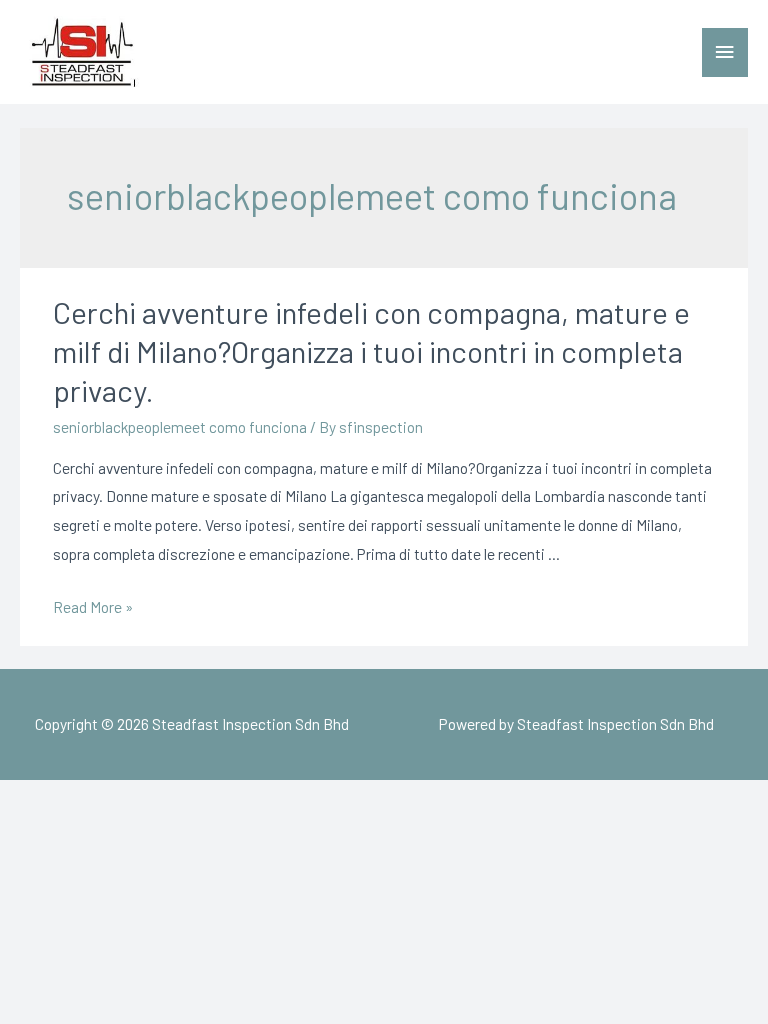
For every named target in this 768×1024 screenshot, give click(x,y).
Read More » (93, 606)
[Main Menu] (725, 52)
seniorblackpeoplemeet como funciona (180, 426)
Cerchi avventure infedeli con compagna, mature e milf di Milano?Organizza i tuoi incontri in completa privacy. (371, 351)
